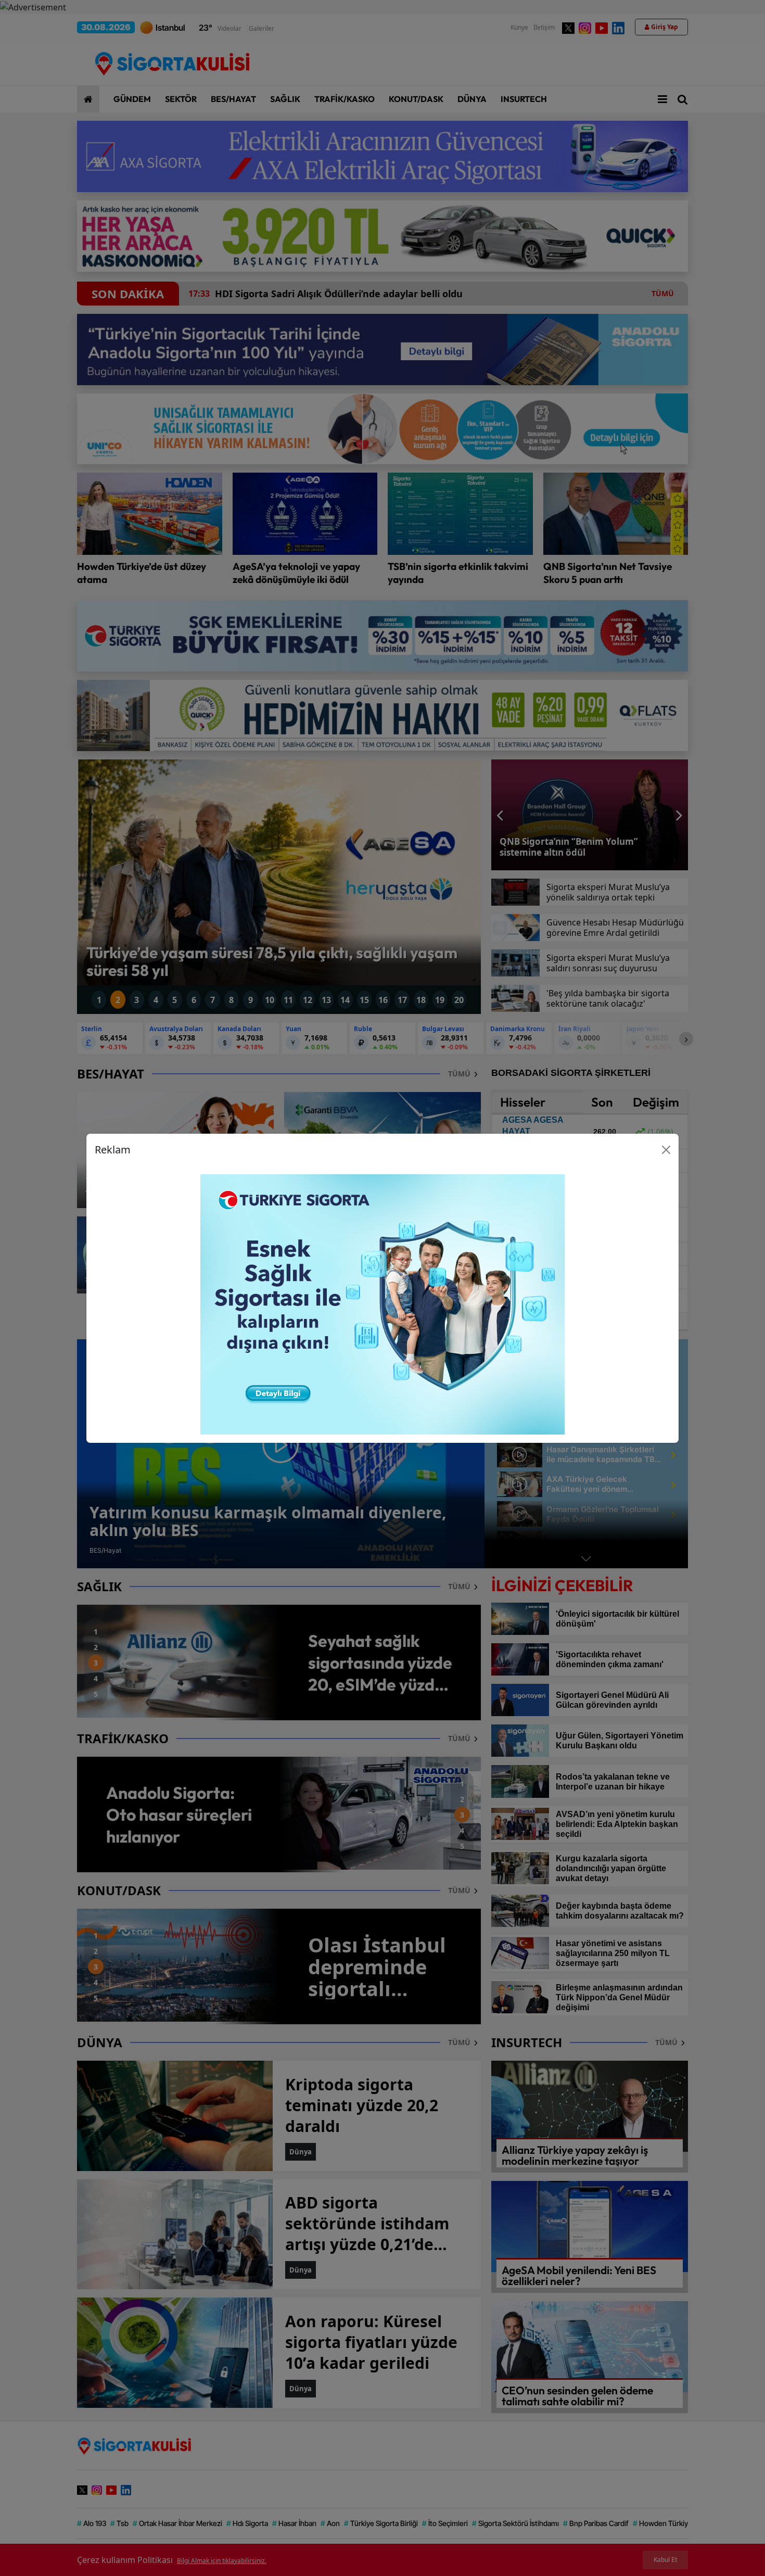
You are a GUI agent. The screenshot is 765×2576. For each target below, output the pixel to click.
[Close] (666, 1150)
